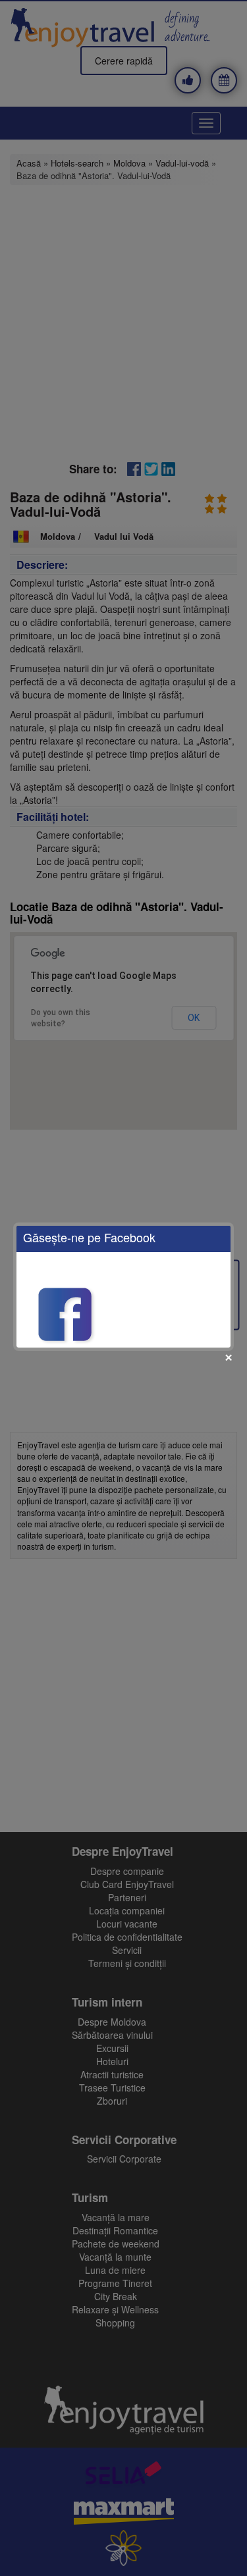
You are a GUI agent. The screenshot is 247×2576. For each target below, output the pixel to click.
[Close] (229, 1357)
